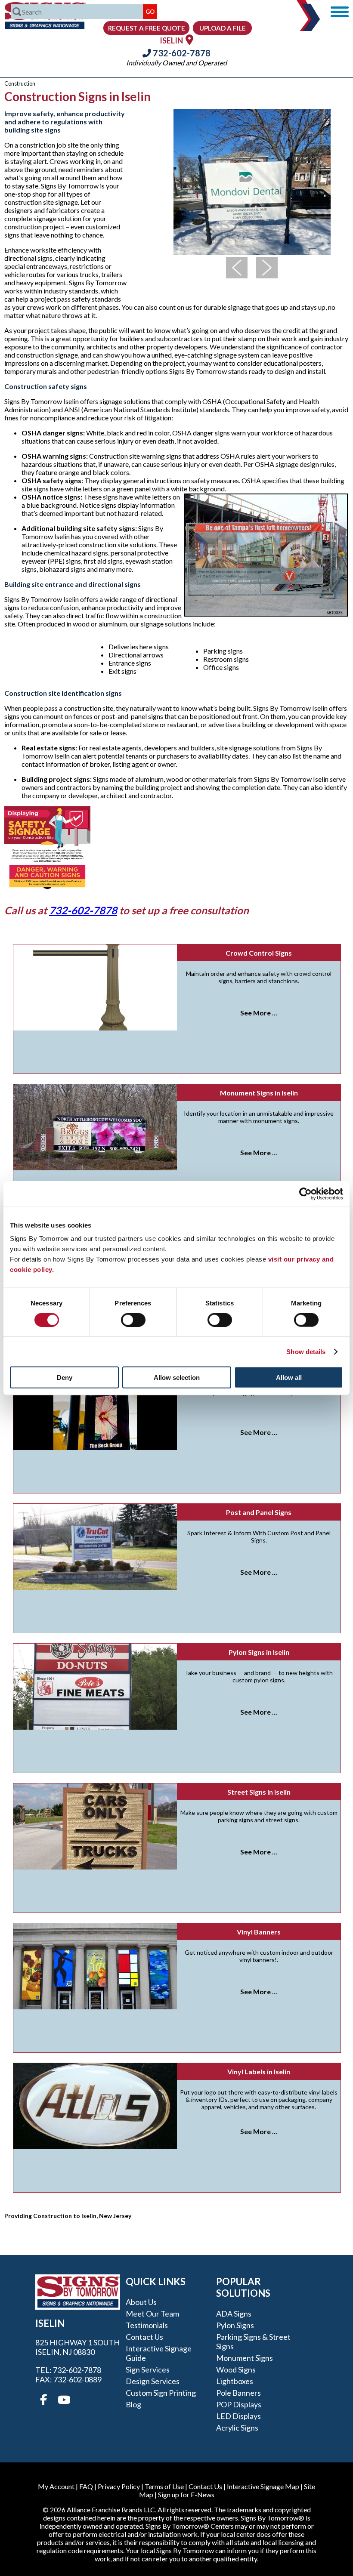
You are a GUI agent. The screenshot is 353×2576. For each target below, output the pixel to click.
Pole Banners (238, 2393)
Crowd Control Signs (259, 953)
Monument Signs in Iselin (259, 1093)
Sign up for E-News (186, 2494)
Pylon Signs (235, 2325)
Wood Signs (236, 2369)
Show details (306, 1351)
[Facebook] (43, 2400)
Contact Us (144, 2337)
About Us (141, 2302)
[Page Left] (237, 268)
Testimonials (147, 2325)
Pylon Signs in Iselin (259, 1652)
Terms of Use (164, 2486)
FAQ (86, 2486)
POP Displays (239, 2404)
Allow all (289, 1377)
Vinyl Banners (259, 1932)
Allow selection (177, 1377)
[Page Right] (267, 268)
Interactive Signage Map (263, 2486)
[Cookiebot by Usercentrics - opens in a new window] (305, 1194)
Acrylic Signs (237, 2428)
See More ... (259, 1013)
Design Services (153, 2381)
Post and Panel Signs (259, 1512)
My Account (56, 2486)
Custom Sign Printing (161, 2393)
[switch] (133, 1320)
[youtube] (63, 2400)
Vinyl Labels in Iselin (259, 2072)
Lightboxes (235, 2381)
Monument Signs (245, 2358)
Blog (133, 2404)
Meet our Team (152, 2314)
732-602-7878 (181, 53)
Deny (65, 1377)
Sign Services (148, 2369)
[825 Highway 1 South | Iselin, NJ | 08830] (189, 39)
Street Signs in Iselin (259, 1792)
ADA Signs (234, 2314)
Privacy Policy (119, 2486)
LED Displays (238, 2416)
